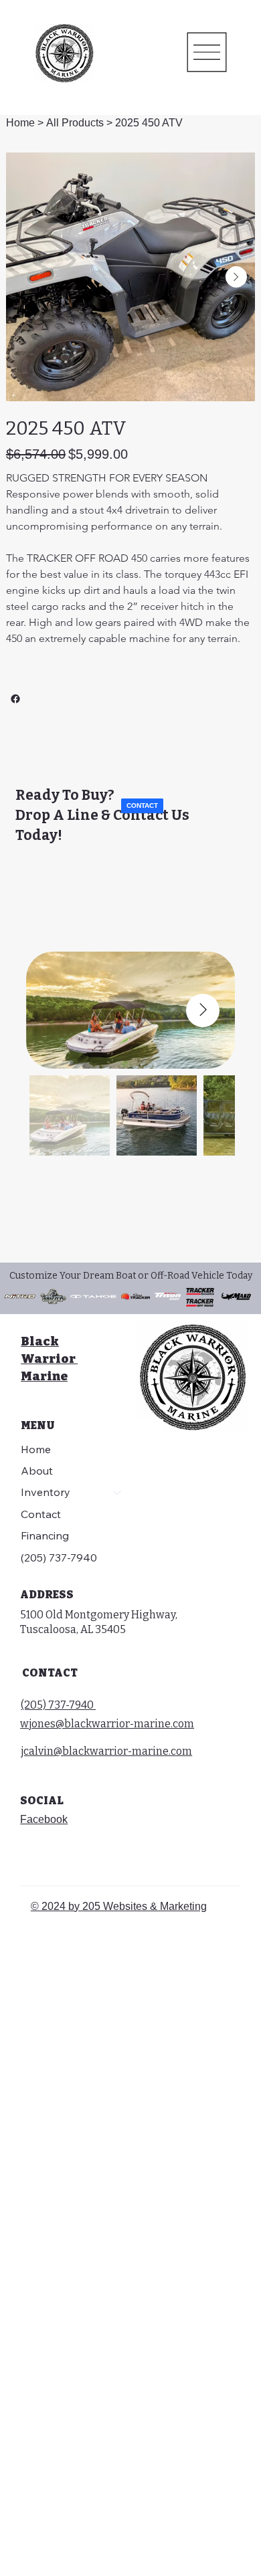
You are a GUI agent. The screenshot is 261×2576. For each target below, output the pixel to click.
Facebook (44, 1819)
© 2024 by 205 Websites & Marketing (119, 1906)
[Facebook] (15, 699)
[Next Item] (236, 277)
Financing (45, 1535)
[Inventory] (118, 1492)
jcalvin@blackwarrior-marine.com (106, 1751)
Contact (41, 1514)
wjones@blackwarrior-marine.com (107, 1724)
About (37, 1471)
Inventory (46, 1492)
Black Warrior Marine (49, 1359)
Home (36, 1449)
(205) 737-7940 (59, 1558)
